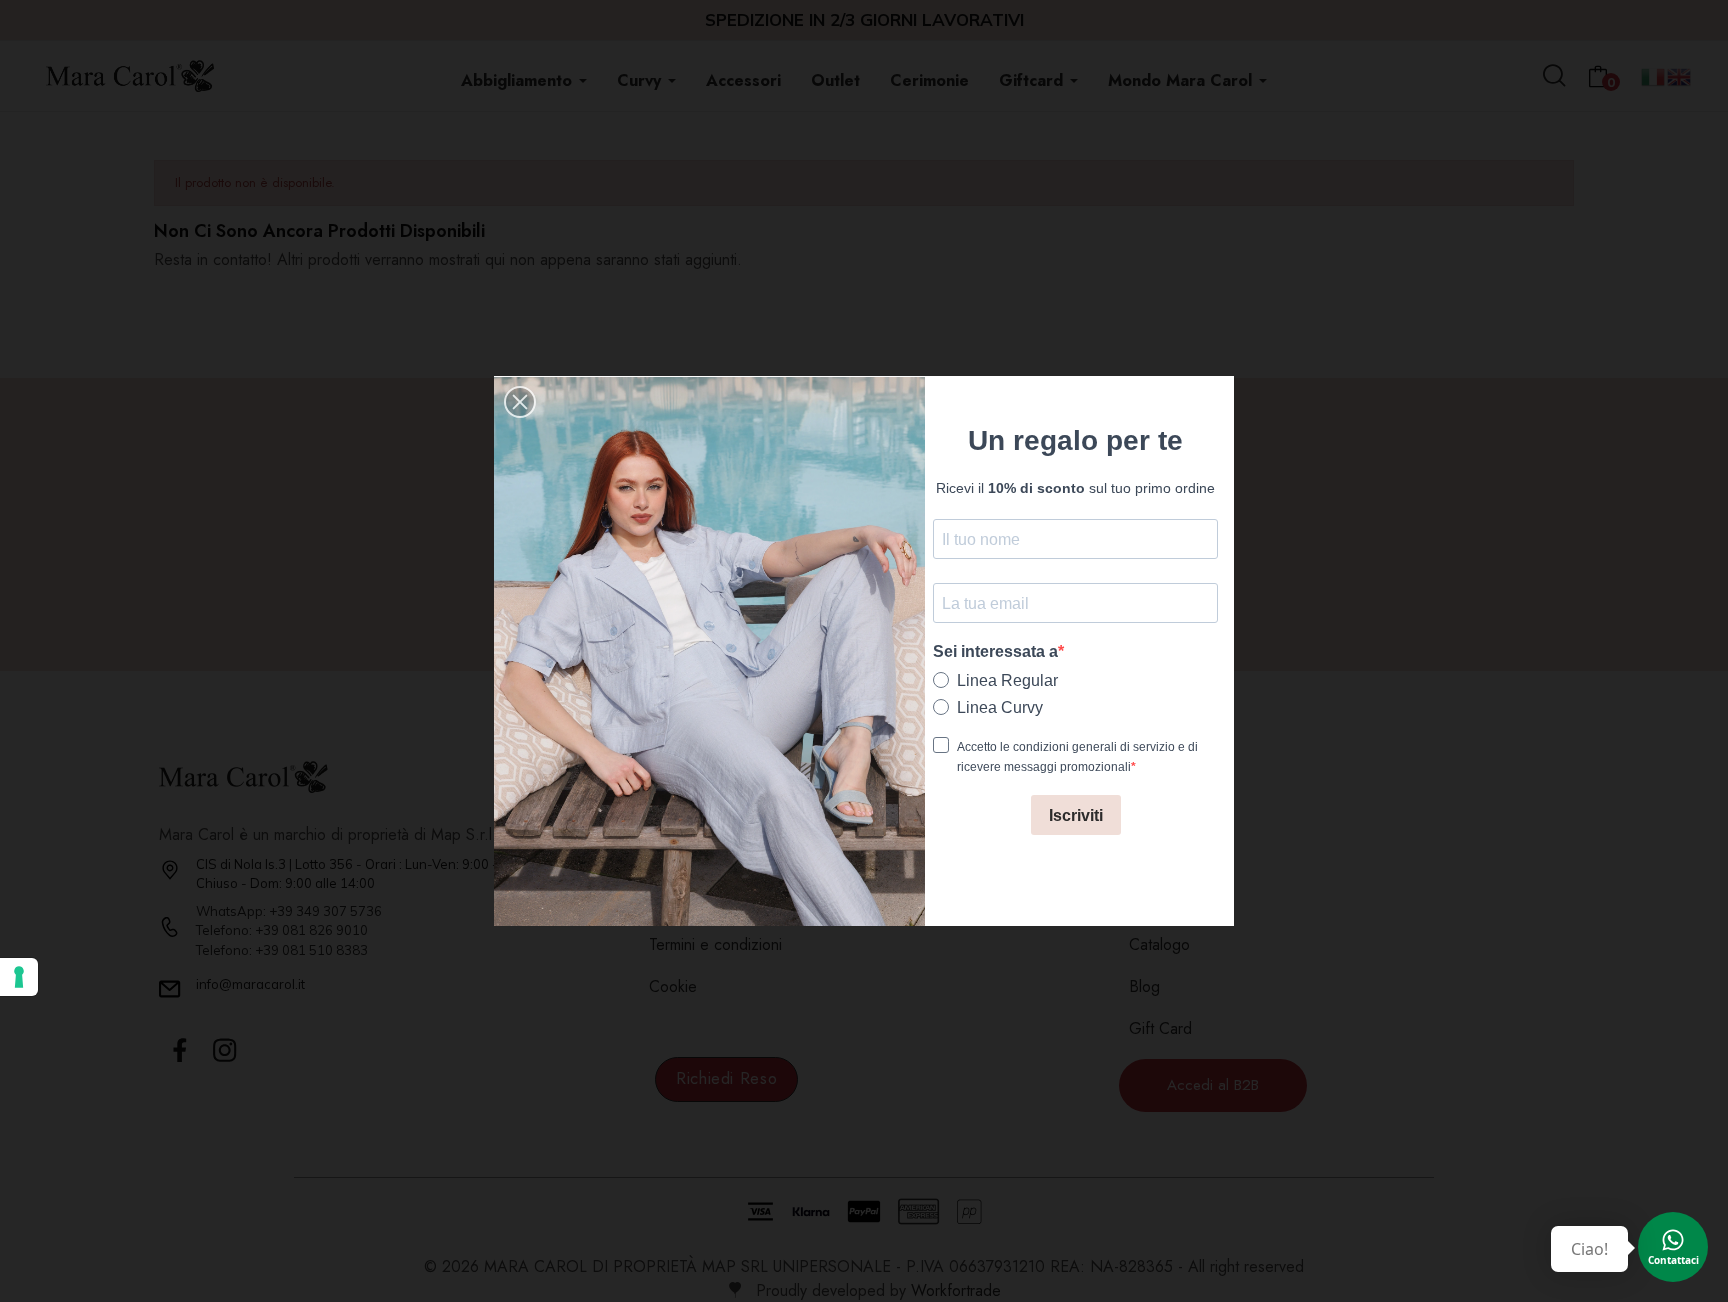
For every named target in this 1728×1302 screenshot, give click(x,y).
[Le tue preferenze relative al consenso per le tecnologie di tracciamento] (19, 977)
